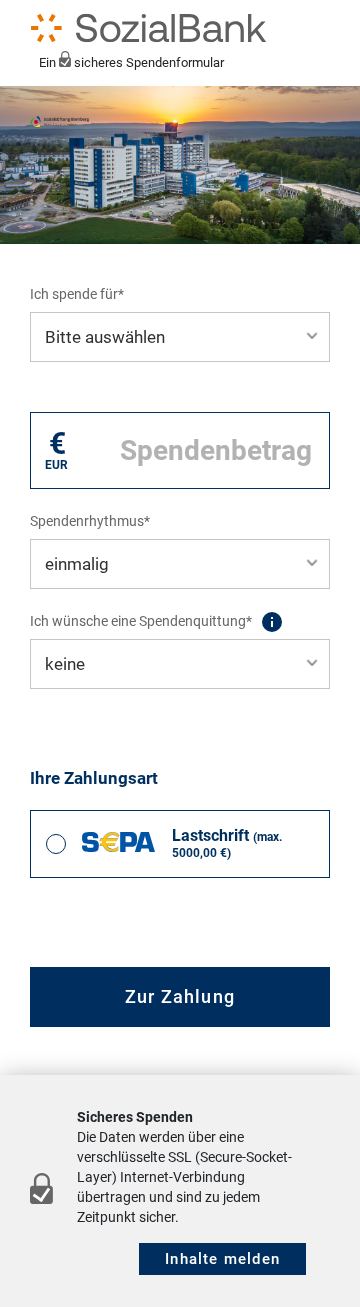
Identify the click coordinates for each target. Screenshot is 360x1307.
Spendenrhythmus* (90, 521)
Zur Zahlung (180, 996)
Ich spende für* (77, 294)
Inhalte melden (222, 1259)
